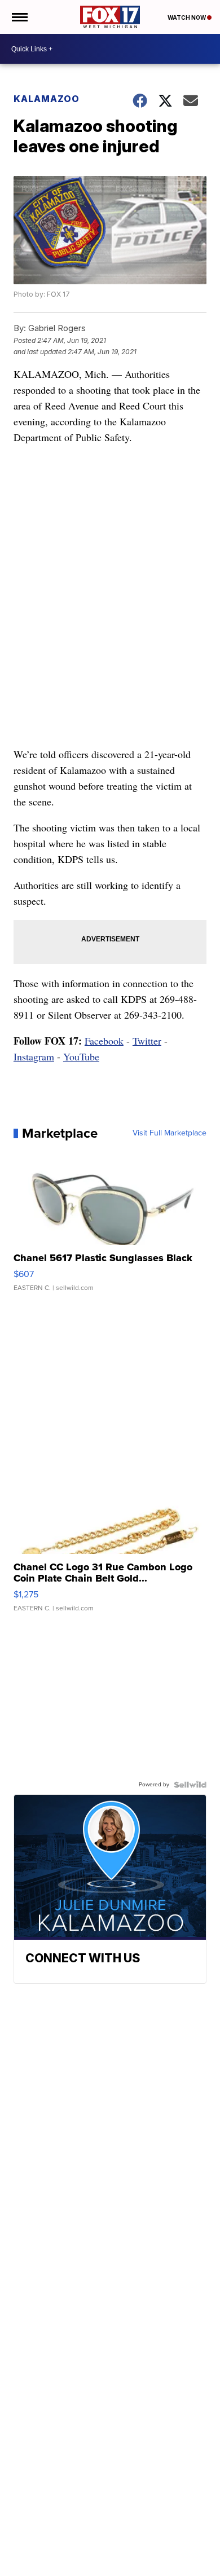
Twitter (147, 1041)
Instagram (34, 1056)
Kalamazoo (47, 99)
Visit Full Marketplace (170, 1133)
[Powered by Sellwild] (190, 1785)
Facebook (104, 1041)
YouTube (81, 1056)
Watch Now (187, 17)
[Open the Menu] (19, 17)
